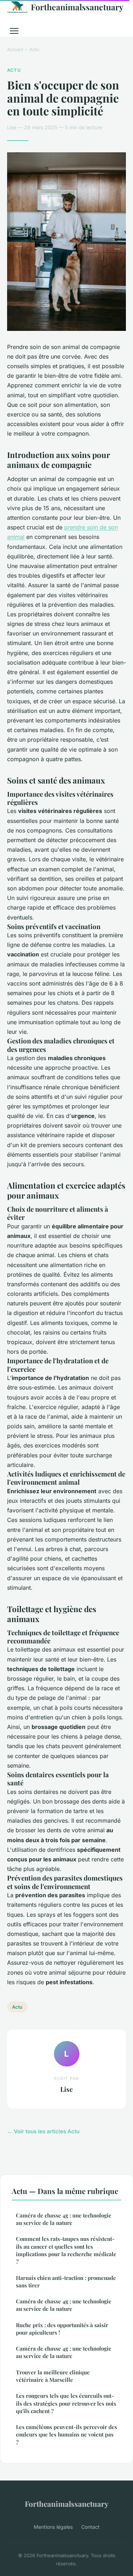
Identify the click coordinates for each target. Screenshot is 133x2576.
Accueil (15, 49)
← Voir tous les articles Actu (43, 2131)
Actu (34, 49)
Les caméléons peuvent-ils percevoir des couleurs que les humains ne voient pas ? (66, 2435)
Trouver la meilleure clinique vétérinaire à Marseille (53, 2376)
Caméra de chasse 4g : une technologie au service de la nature (64, 2219)
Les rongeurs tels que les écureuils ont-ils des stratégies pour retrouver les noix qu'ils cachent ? (66, 2403)
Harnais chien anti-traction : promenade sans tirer (66, 2282)
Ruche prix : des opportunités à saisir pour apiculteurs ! (62, 2329)
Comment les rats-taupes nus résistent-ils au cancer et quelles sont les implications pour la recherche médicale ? (66, 2250)
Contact (90, 2527)
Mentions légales (53, 2527)
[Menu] (14, 31)
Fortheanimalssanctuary (77, 7)
